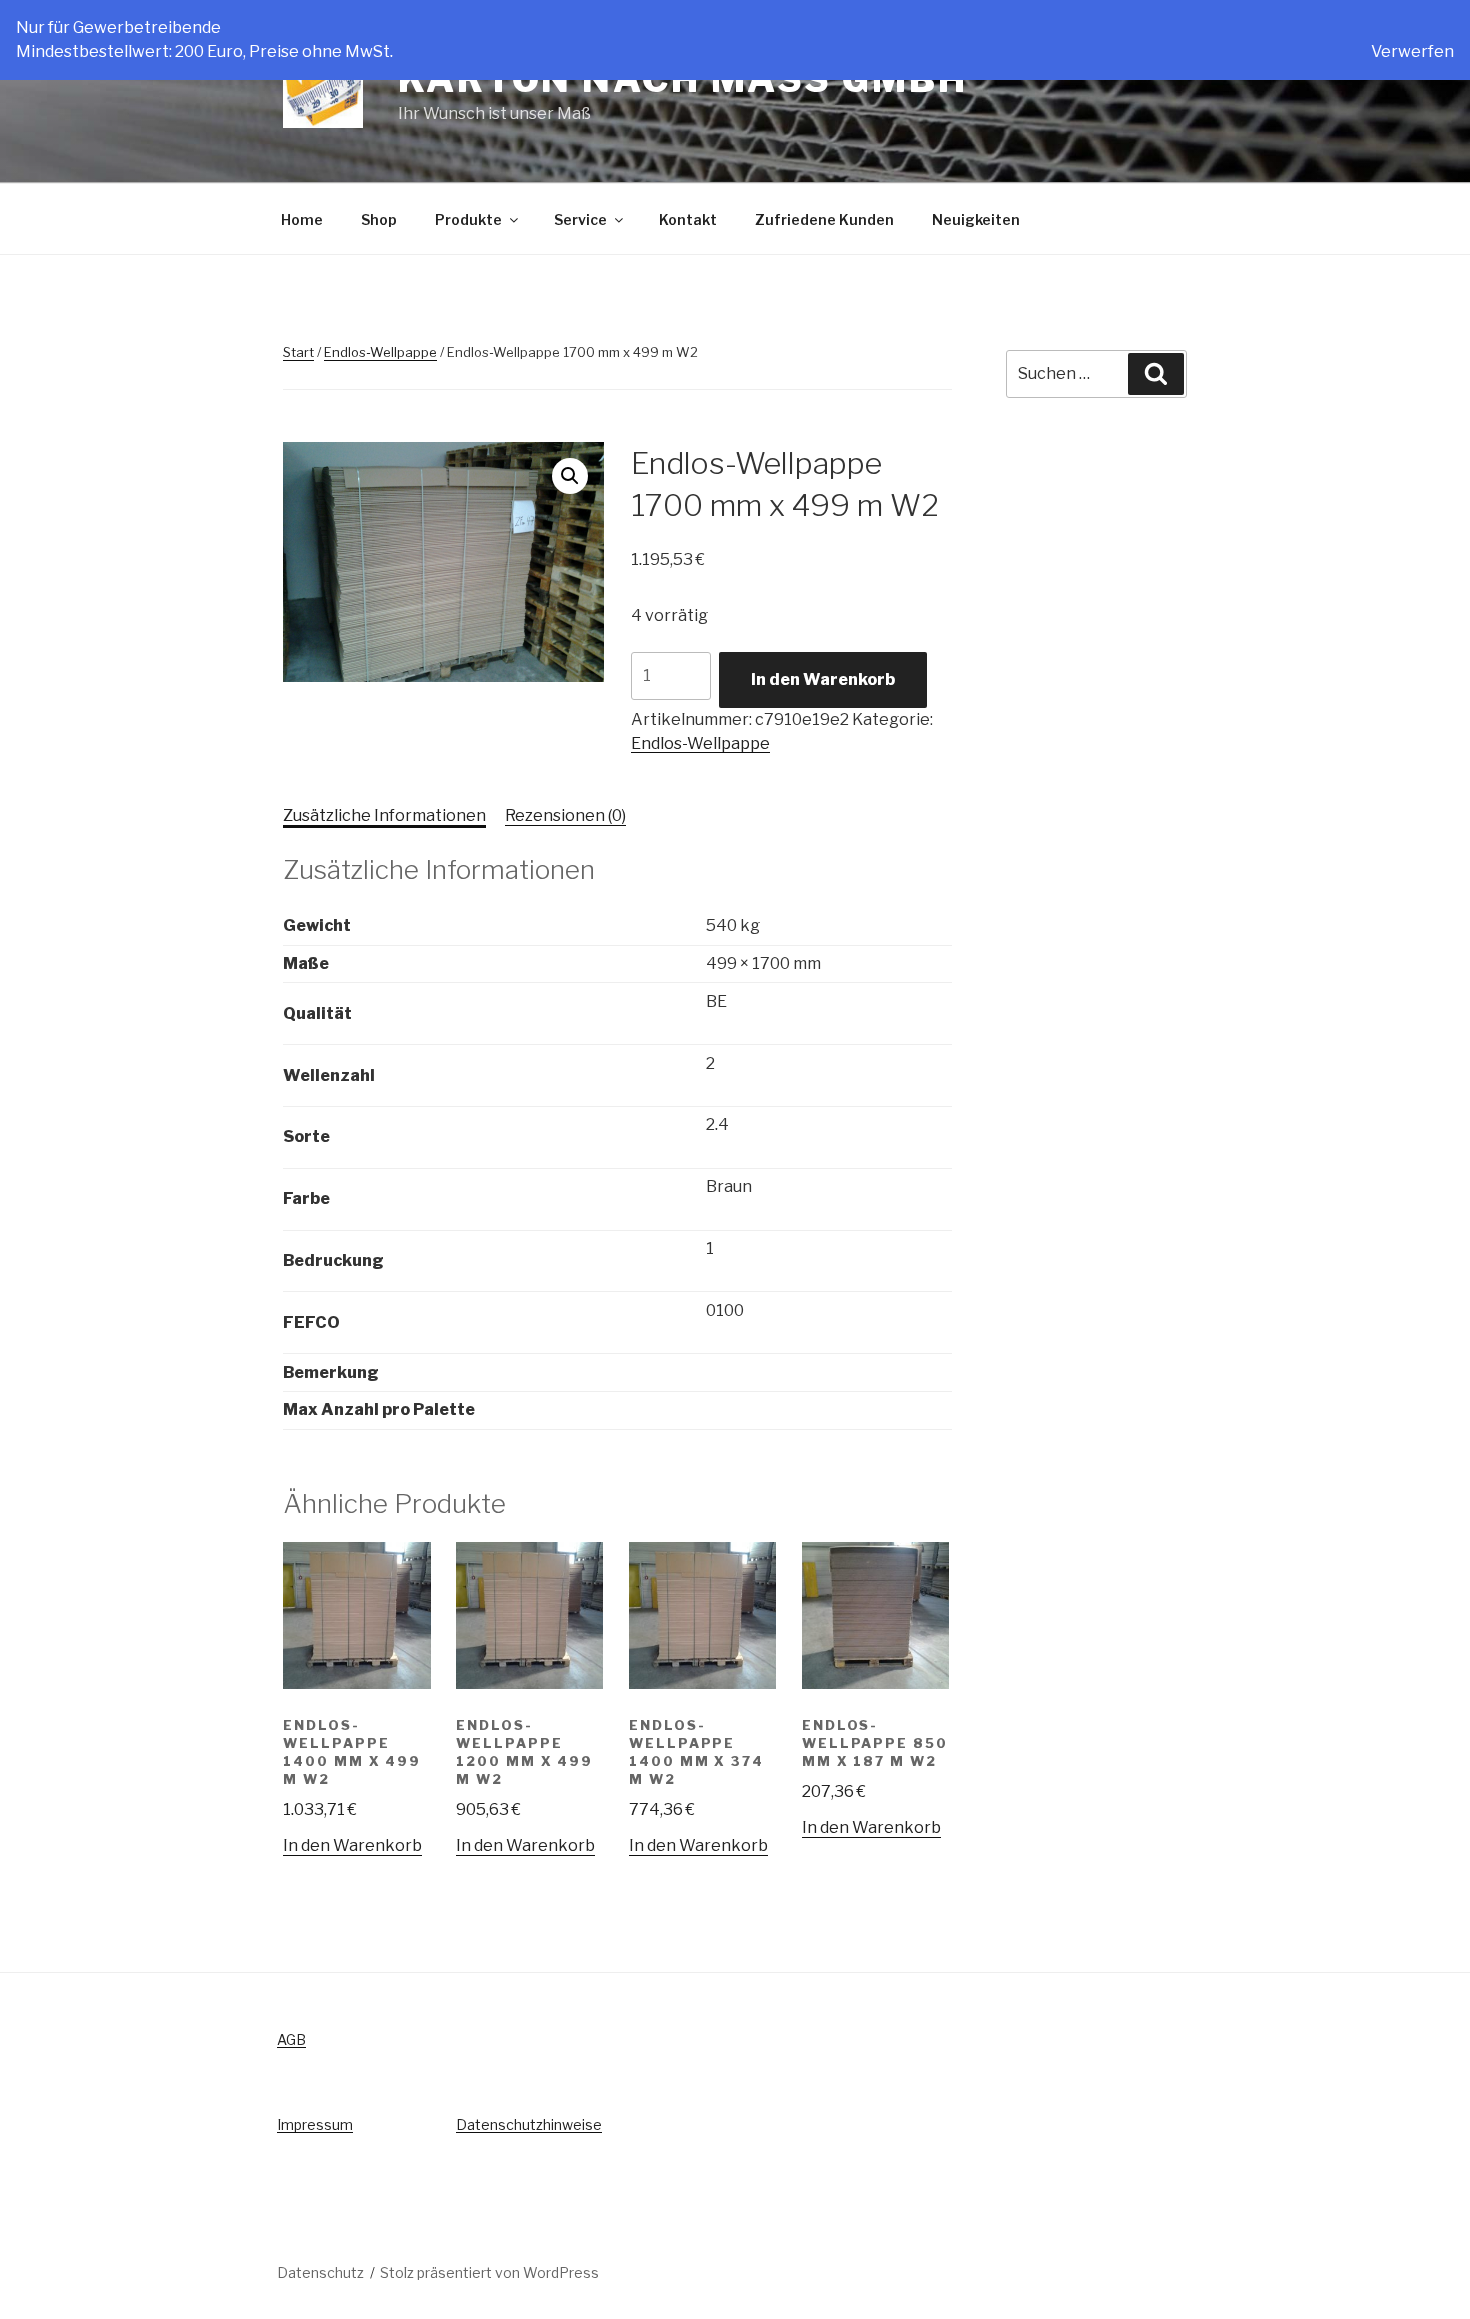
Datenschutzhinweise (529, 2124)
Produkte (468, 219)
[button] (570, 476)
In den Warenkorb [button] (352, 1845)
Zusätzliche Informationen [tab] (384, 815)
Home (302, 219)
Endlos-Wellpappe (380, 352)
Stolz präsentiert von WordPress (489, 2272)
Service (580, 219)
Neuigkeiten (976, 219)
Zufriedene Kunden (824, 219)
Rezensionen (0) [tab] (565, 815)
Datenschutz (320, 2272)
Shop (379, 219)
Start (298, 352)
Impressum (315, 2124)
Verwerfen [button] (1412, 51)
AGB (291, 2039)
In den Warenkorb (823, 679)
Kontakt (688, 219)
